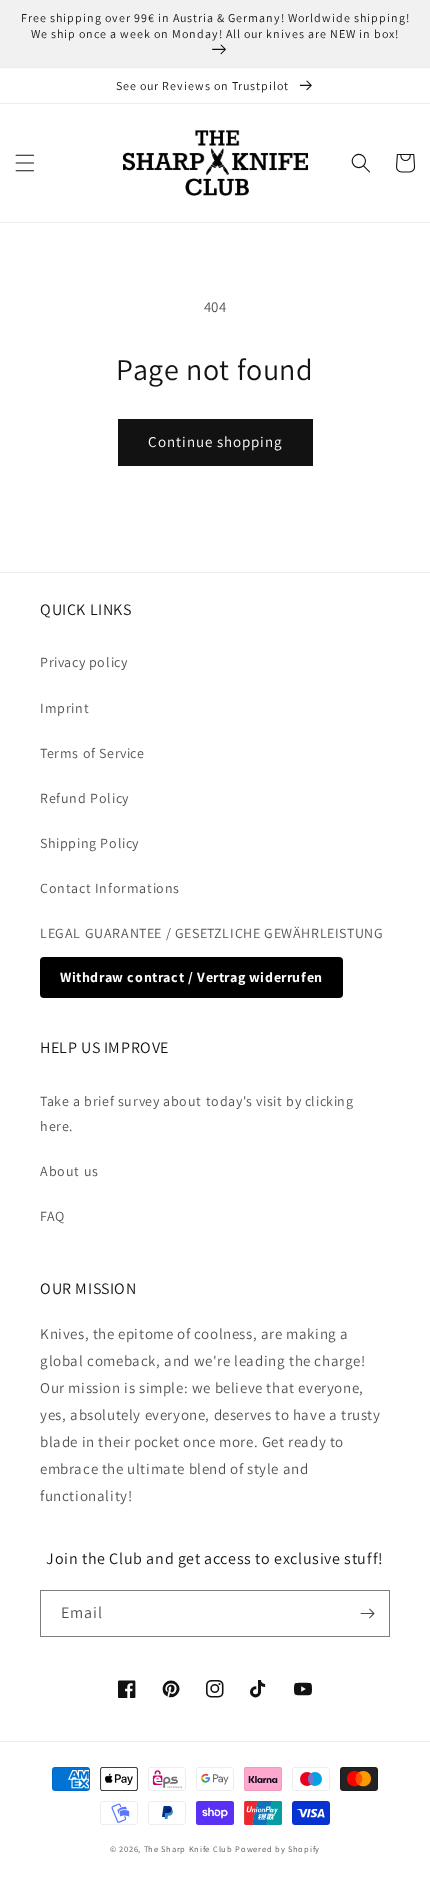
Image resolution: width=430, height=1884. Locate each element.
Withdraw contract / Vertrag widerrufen (191, 977)
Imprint (64, 708)
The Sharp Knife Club (188, 1848)
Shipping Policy (89, 843)
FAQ (52, 1216)
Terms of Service (92, 753)
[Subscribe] (367, 1613)
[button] (25, 163)
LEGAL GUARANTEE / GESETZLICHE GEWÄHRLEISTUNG (211, 933)
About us (69, 1171)
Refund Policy (84, 798)
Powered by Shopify (277, 1848)
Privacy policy (83, 662)
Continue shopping (215, 441)
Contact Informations (110, 888)
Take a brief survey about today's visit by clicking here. (197, 1113)
